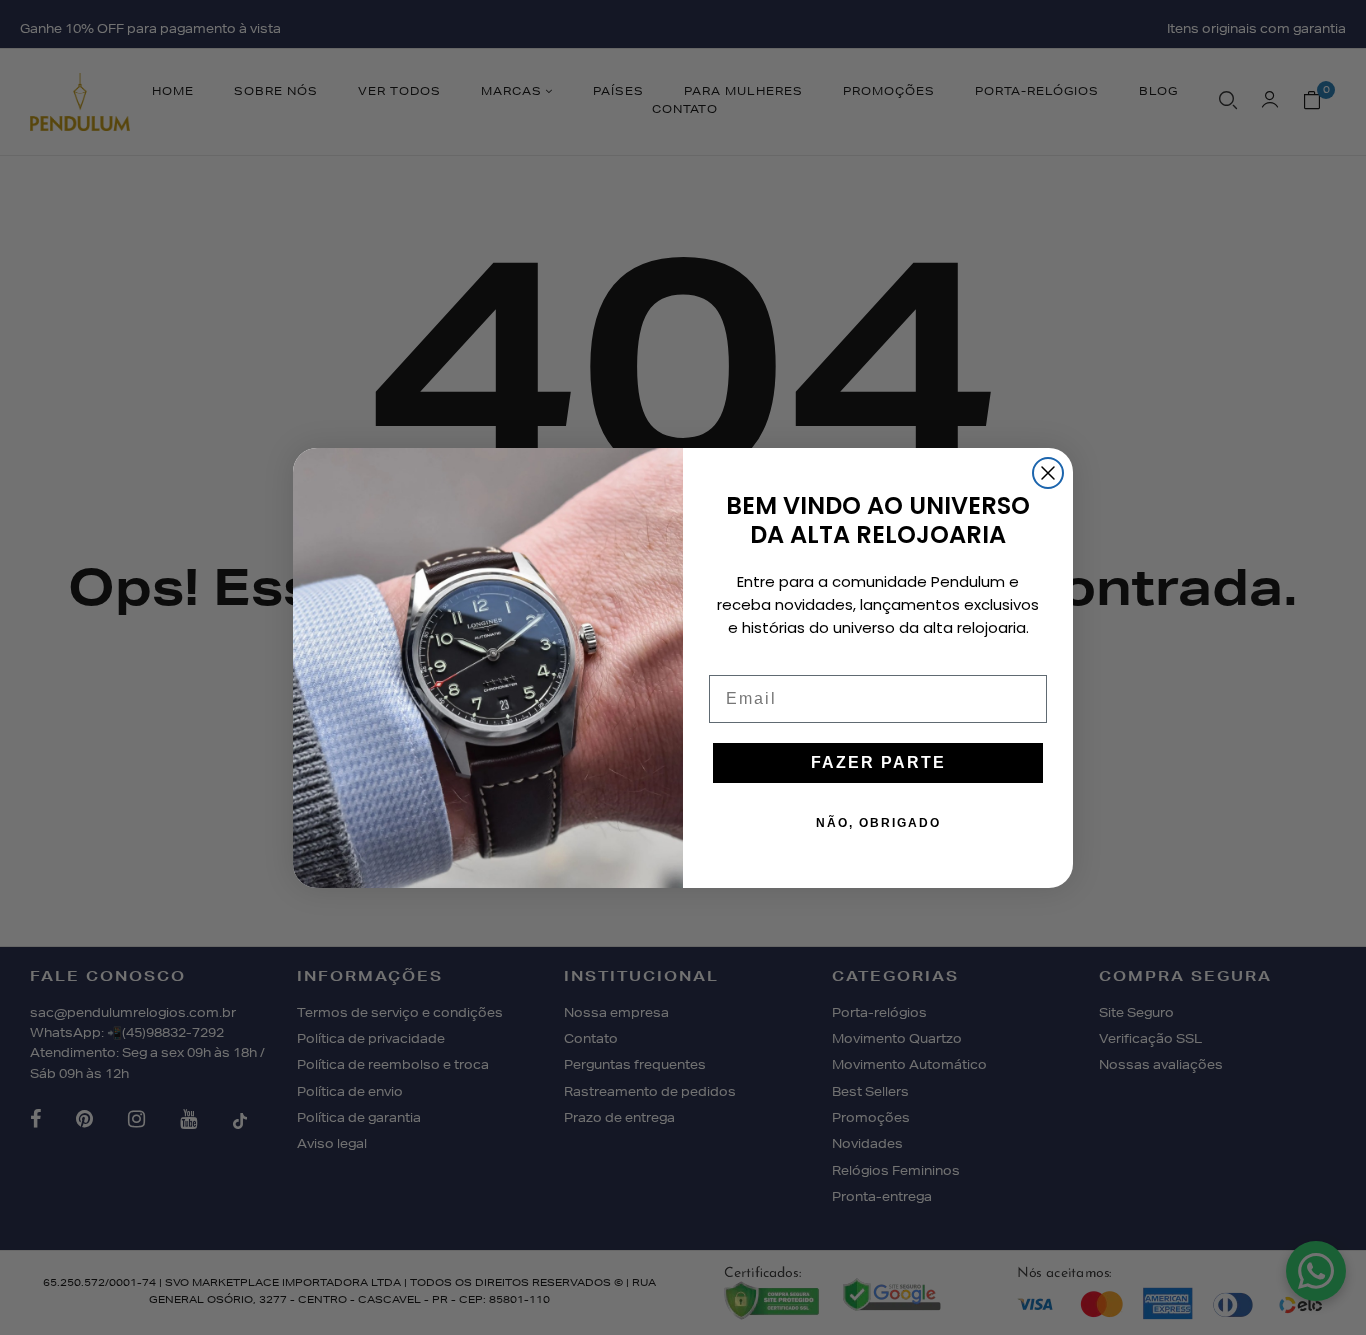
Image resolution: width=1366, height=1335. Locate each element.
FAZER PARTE (878, 762)
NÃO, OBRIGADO (878, 823)
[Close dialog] (1048, 473)
